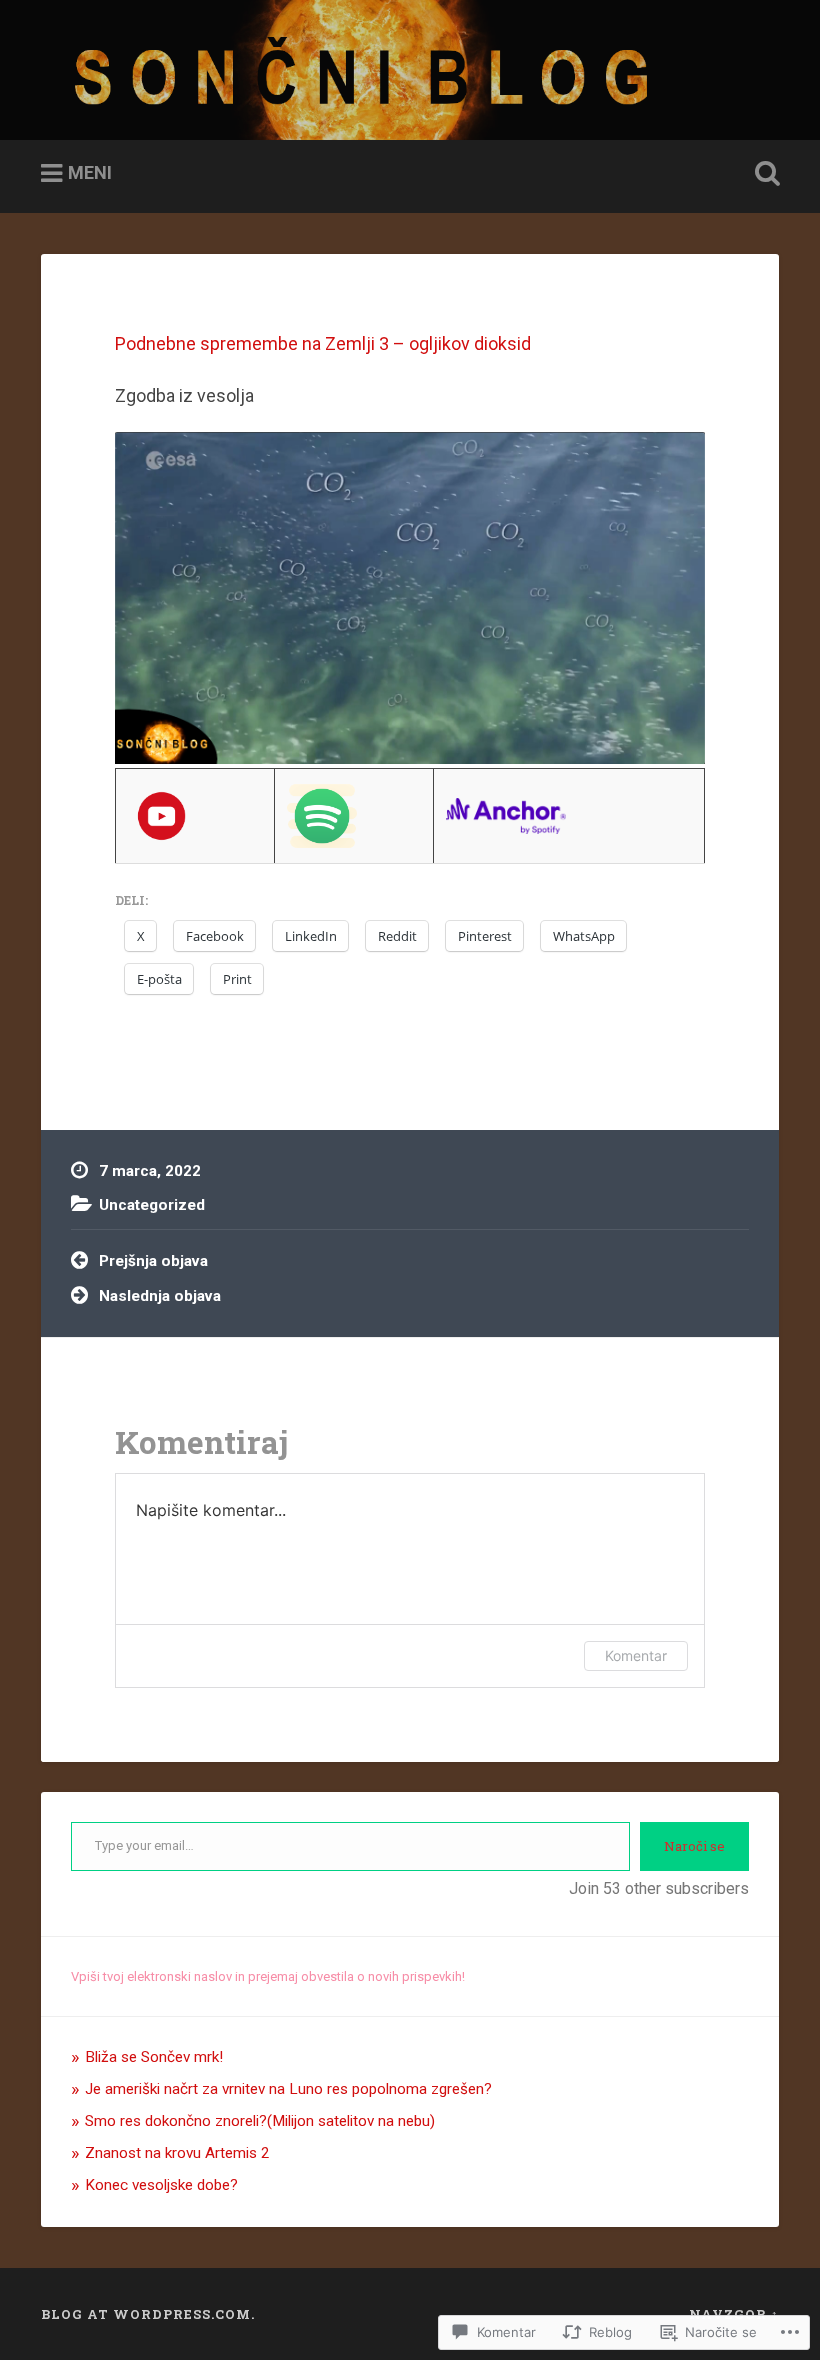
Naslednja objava (160, 1296)
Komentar (636, 1655)
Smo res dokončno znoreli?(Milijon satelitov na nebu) (260, 2121)
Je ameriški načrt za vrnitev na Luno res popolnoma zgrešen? (288, 2089)
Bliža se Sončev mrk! (154, 2057)
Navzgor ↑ (734, 2314)
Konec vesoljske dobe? (161, 2185)
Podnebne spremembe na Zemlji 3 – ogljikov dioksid (323, 343)
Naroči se (694, 1846)
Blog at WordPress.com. (148, 2314)
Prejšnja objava (153, 1261)
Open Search (763, 174)
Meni (90, 172)
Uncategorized (152, 1205)
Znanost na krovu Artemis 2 (177, 2153)
